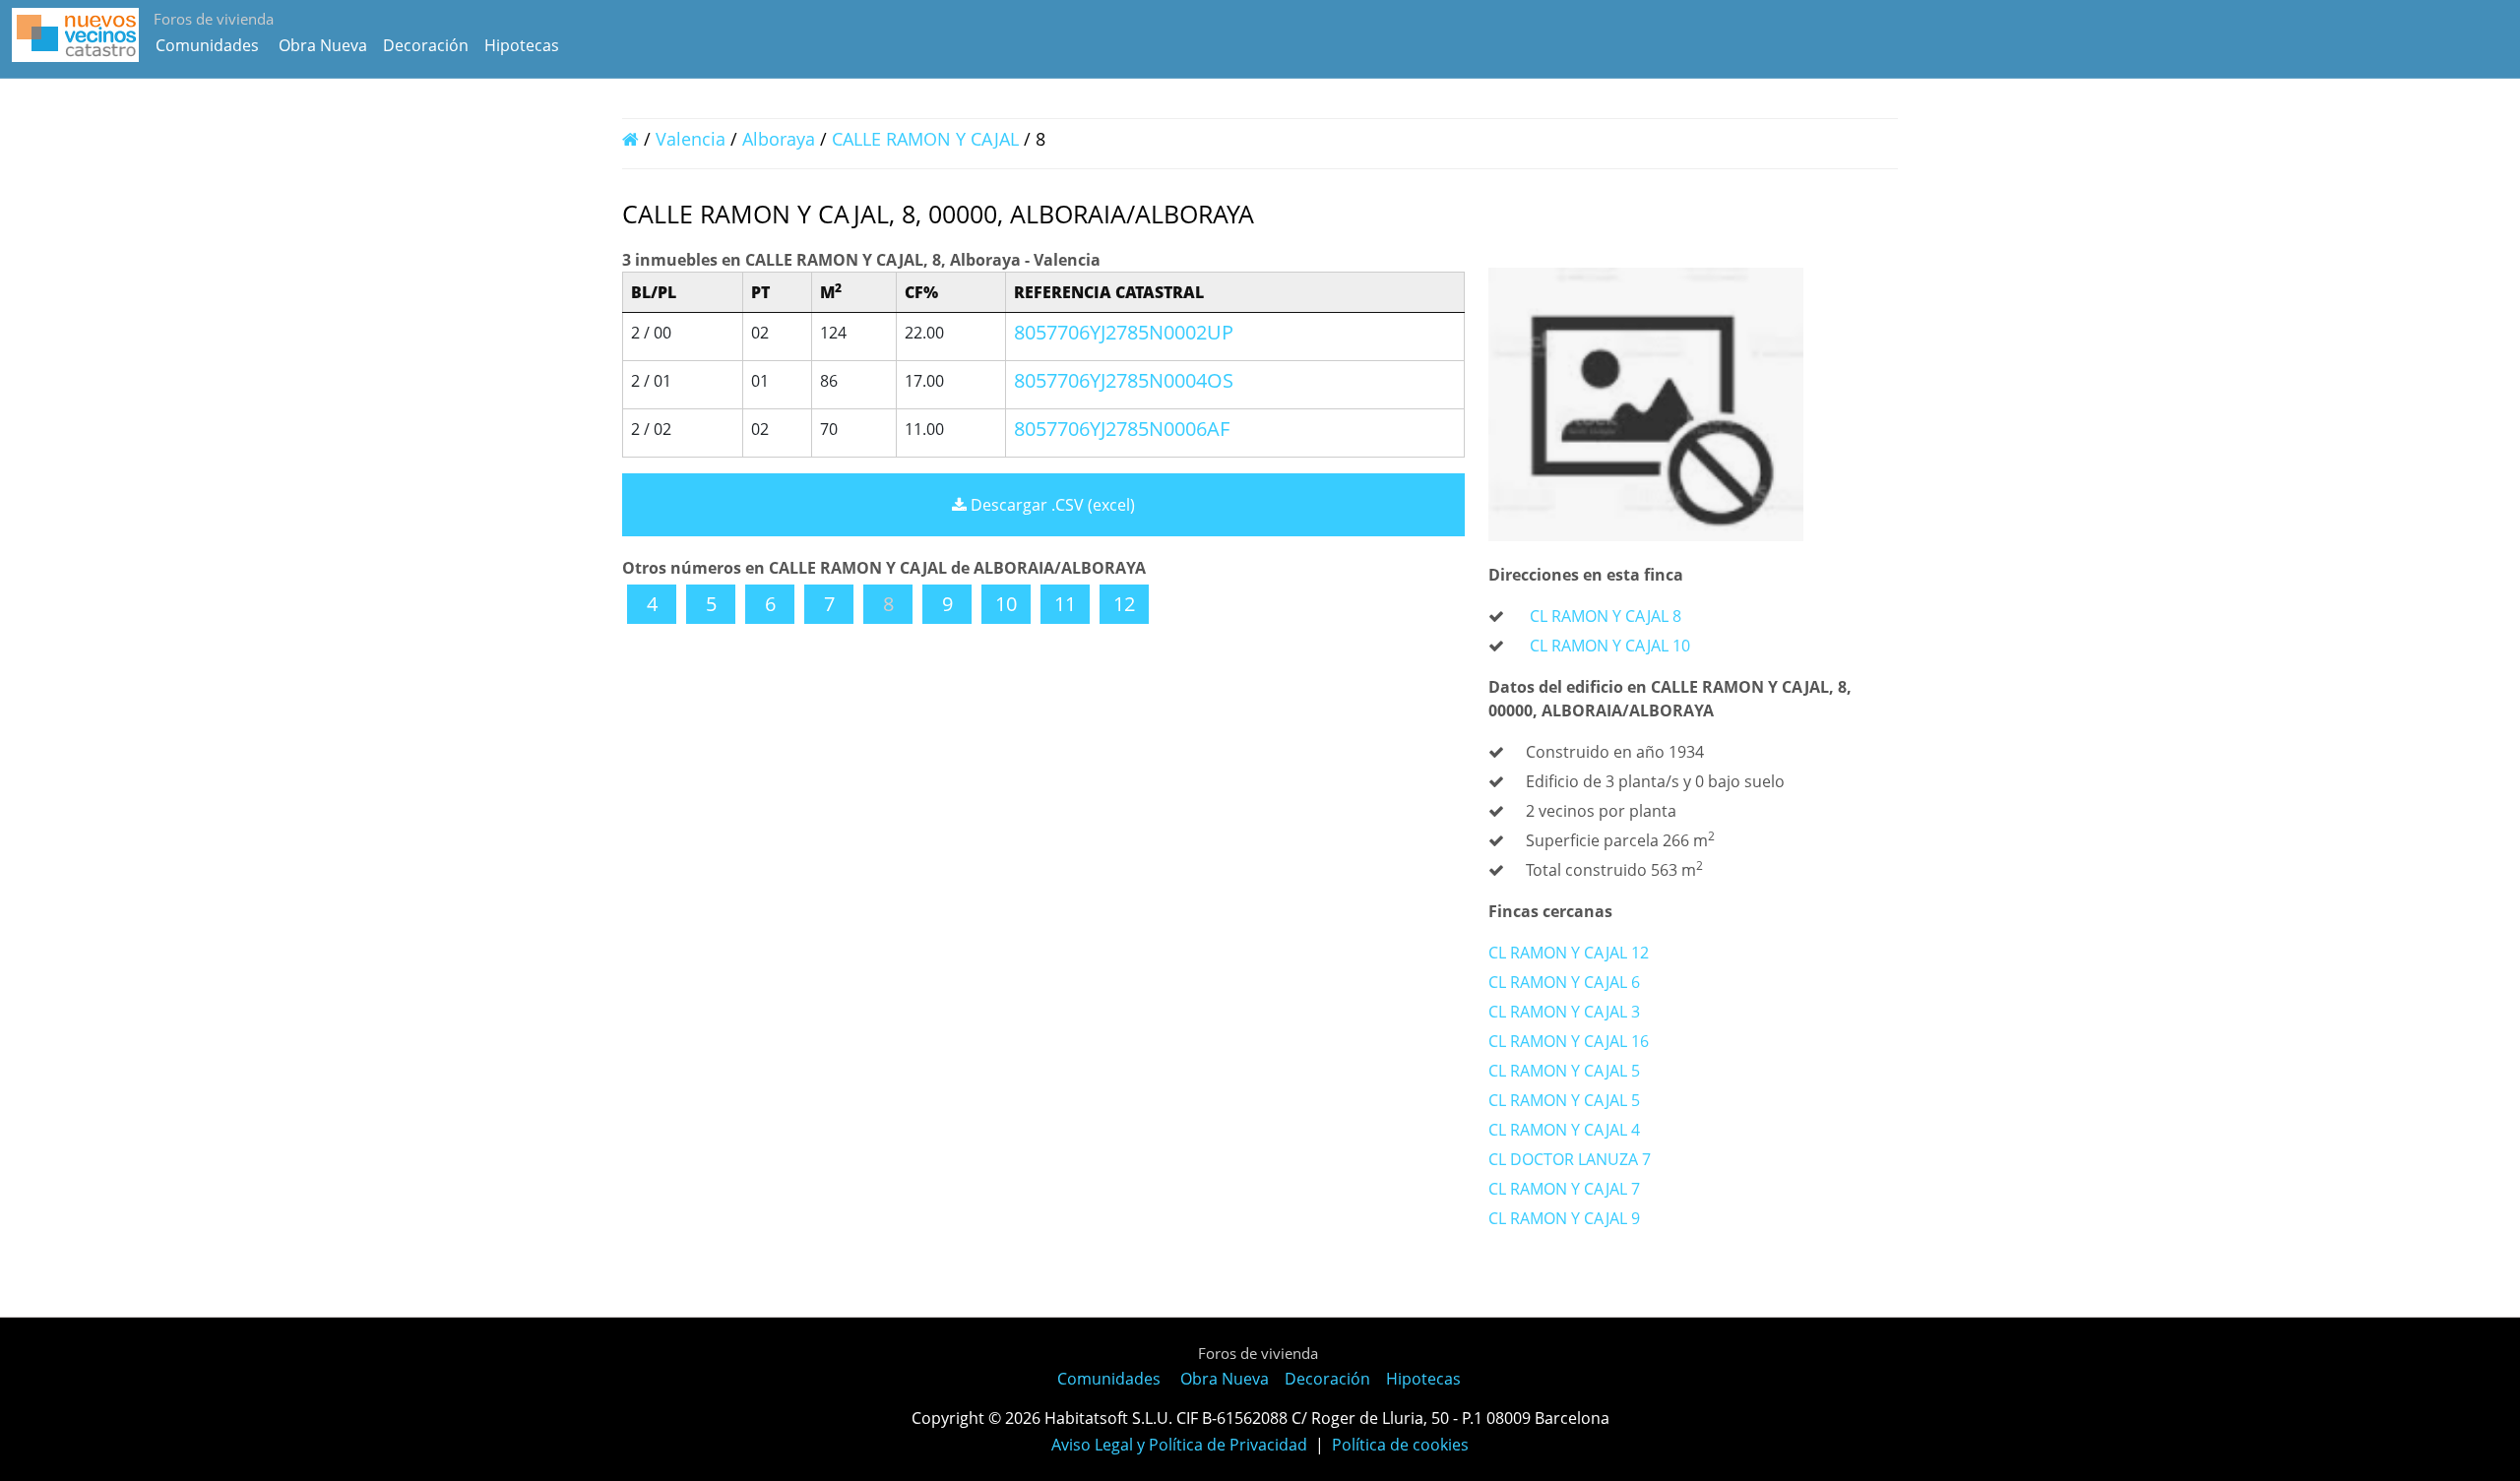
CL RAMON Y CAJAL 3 (1564, 1012)
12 (1124, 604)
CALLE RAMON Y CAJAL (928, 139)
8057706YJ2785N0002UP (1124, 332)
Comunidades (207, 45)
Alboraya (779, 139)
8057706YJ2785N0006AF (1122, 429)
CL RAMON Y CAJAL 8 (1606, 616)
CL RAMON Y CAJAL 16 (1569, 1041)
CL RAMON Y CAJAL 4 (1564, 1130)
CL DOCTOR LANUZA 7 (1570, 1159)
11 (1065, 604)
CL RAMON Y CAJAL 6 (1564, 982)
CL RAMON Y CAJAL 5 (1564, 1071)
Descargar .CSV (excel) (1051, 505)
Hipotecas (522, 45)
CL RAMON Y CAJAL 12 (1569, 953)
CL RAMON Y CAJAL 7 (1564, 1189)
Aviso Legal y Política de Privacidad (1179, 1445)
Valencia (691, 139)
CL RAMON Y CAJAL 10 (1610, 646)
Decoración (426, 45)
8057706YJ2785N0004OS (1124, 380)
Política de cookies (1400, 1445)
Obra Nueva (323, 45)
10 (1006, 604)
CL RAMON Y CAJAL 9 (1564, 1218)
